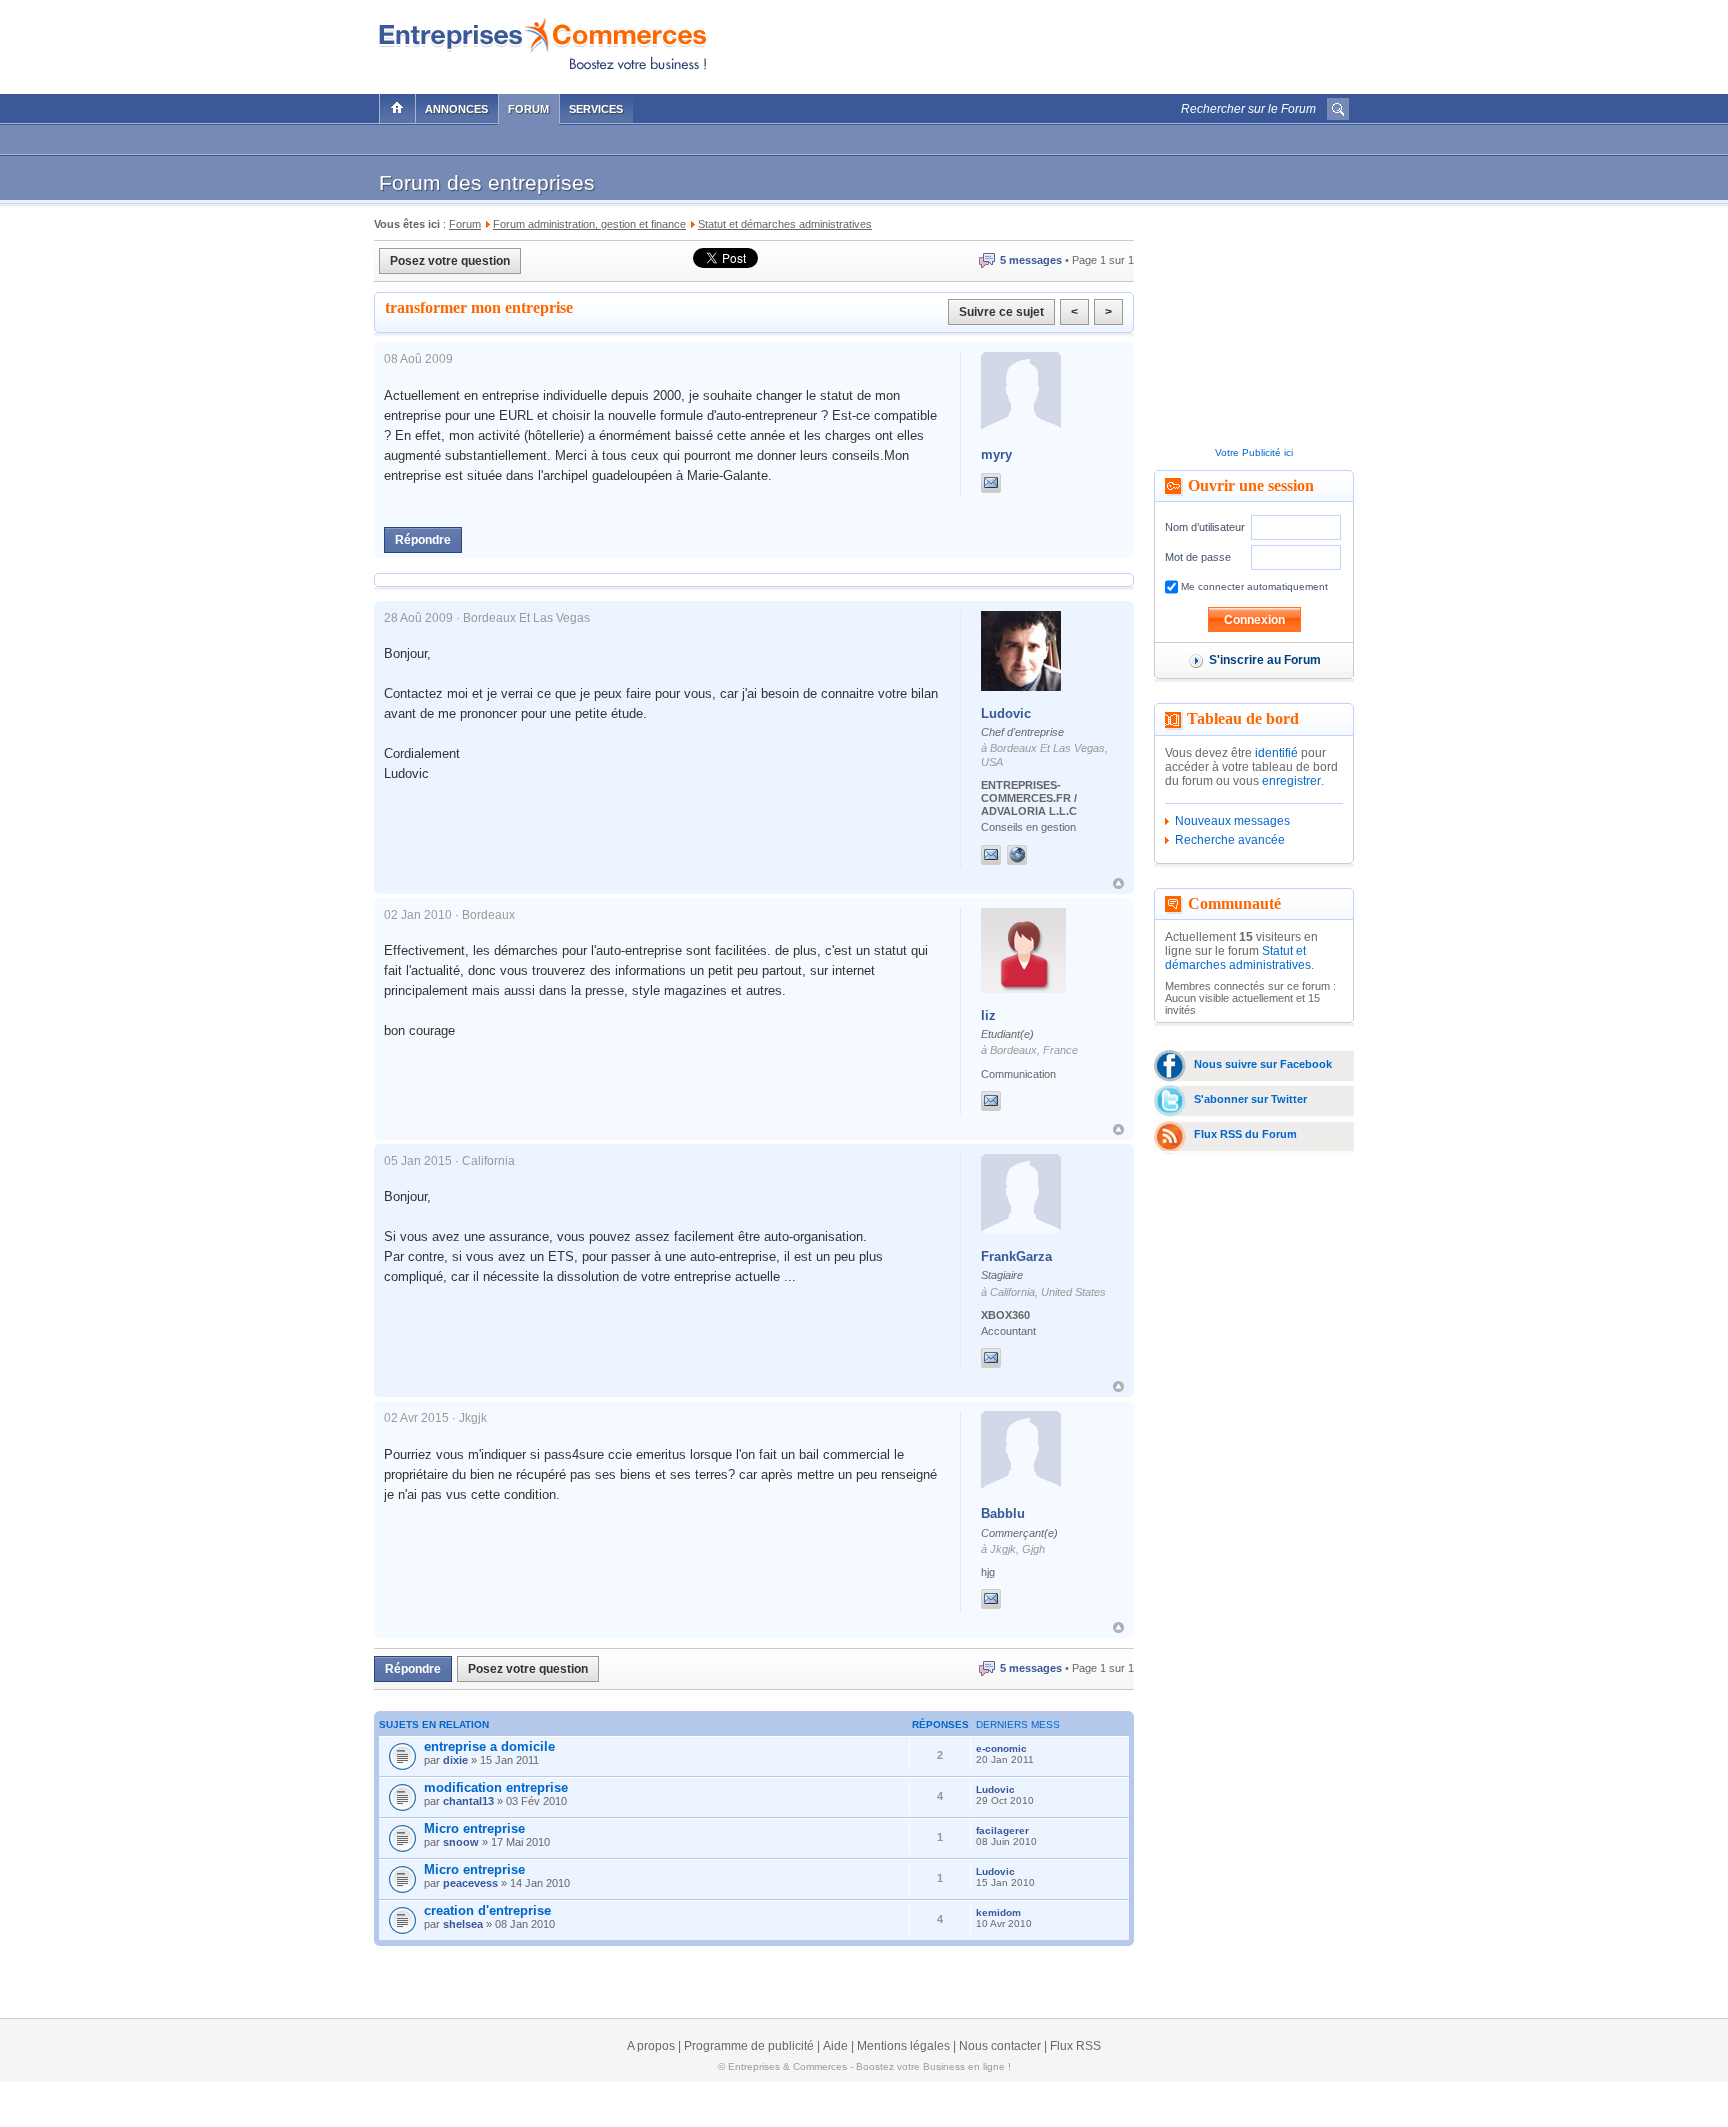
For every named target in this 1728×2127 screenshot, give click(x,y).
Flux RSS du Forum (1245, 1134)
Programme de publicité (749, 2046)
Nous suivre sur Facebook (1263, 1064)
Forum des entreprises (487, 182)
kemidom (998, 1912)
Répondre (423, 540)
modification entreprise (496, 1787)
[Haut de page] (1118, 883)
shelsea (463, 1924)
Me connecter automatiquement (1253, 586)
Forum (528, 109)
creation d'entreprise (487, 1910)
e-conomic (1001, 1748)
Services (596, 109)
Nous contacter (1000, 2046)
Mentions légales (903, 2046)
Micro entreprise (474, 1828)
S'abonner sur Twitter (1250, 1099)
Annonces (456, 109)
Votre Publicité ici (1254, 452)
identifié (1276, 753)
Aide (835, 2046)
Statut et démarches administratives (1238, 958)
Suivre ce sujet (1001, 312)
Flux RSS (1075, 2046)
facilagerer (1002, 1830)
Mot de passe (1198, 557)
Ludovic (1006, 713)
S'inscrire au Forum (1265, 660)
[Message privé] (991, 483)
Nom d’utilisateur (1205, 527)
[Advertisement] (1115, 42)
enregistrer (1291, 781)
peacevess (470, 1883)
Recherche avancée (1230, 840)
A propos (651, 2046)
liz (988, 1015)
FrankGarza (1016, 1256)
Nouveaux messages (1232, 821)
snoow (461, 1842)
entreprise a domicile (489, 1746)
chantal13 (468, 1801)
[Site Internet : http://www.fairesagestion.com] (1037, 855)
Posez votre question (450, 261)
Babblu (1003, 1513)
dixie (455, 1760)
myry (996, 454)
